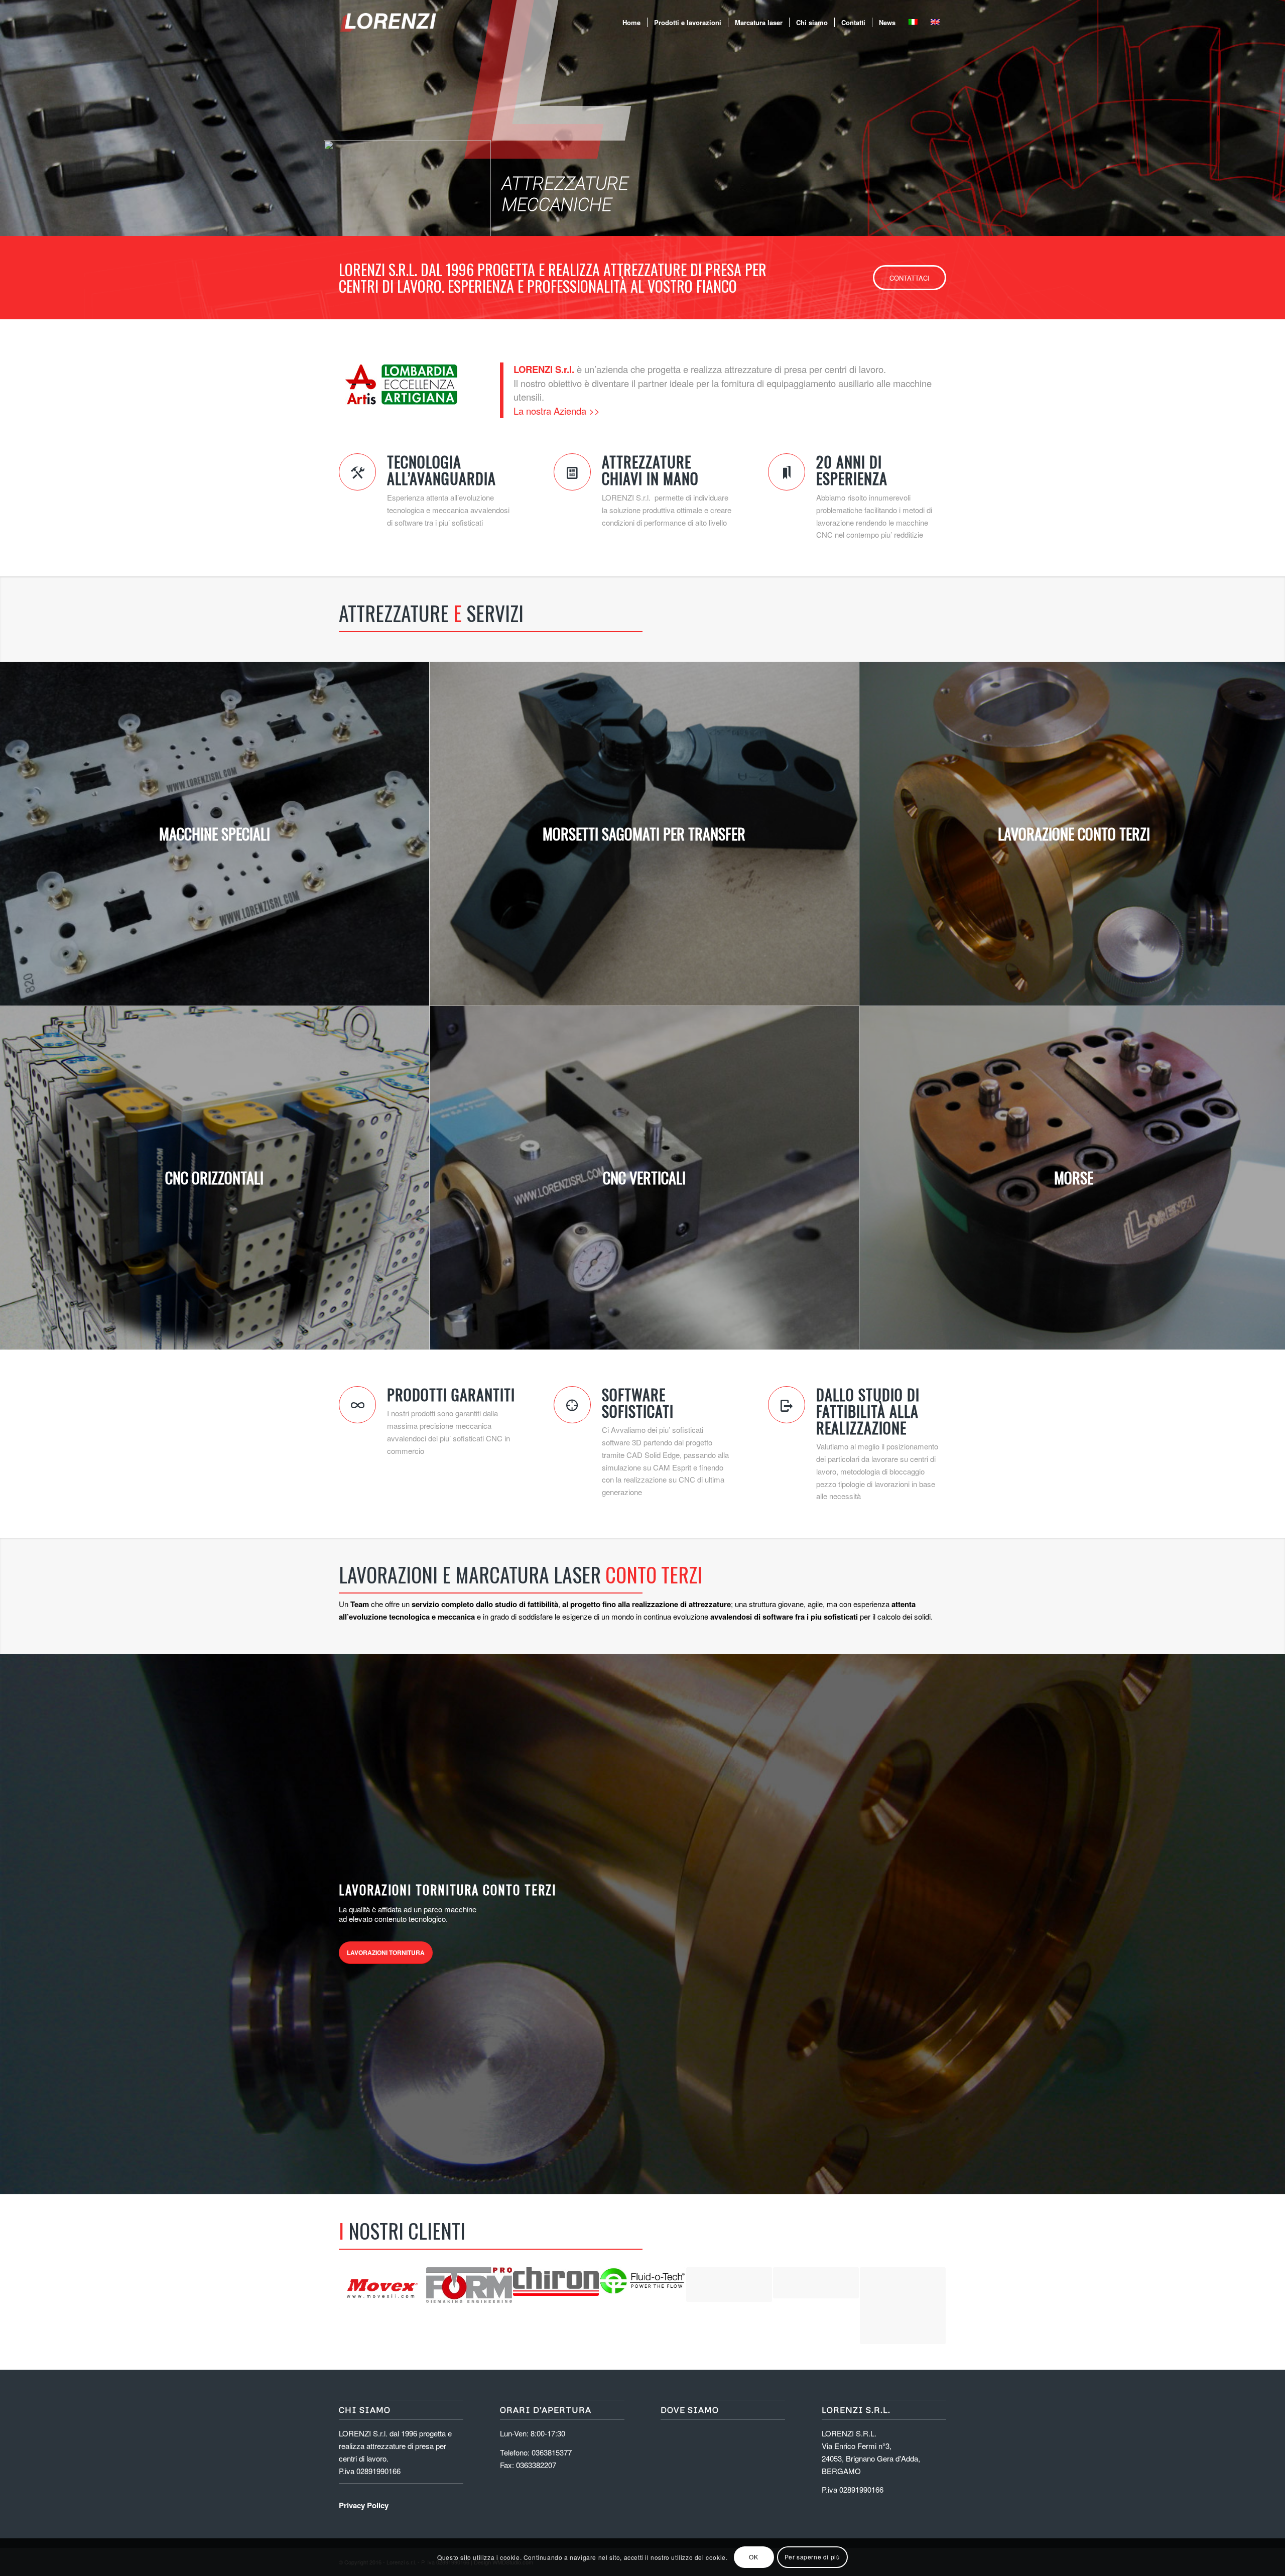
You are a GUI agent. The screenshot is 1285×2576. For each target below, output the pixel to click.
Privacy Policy (364, 2505)
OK (753, 2557)
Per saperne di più (812, 2557)
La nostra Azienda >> (557, 411)
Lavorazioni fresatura (768, 1957)
